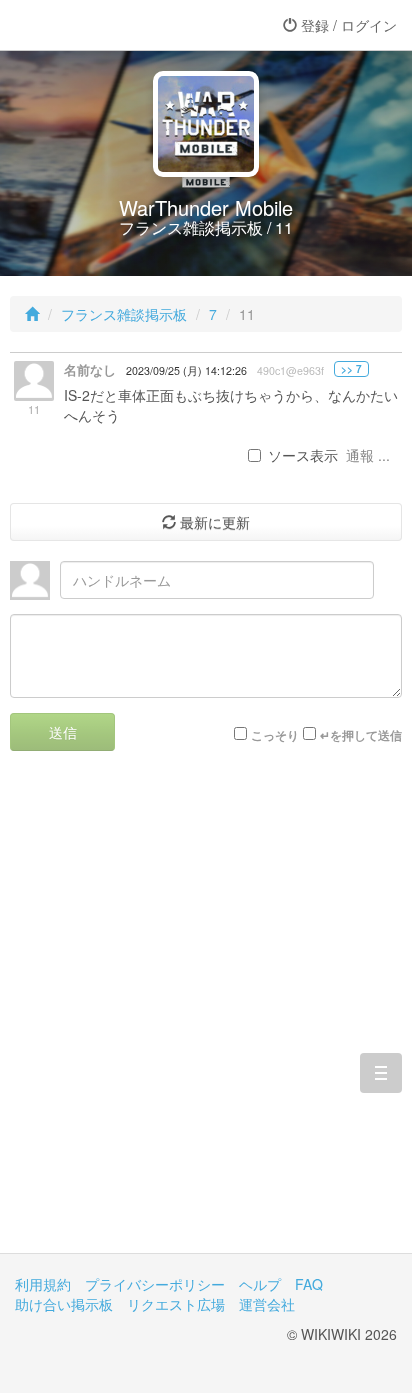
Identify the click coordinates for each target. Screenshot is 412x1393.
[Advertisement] (206, 1017)
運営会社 (267, 1304)
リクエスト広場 (176, 1304)
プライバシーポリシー (155, 1284)
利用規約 (43, 1284)
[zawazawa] (95, 25)
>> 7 (351, 369)
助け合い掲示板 (64, 1304)
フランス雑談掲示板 (124, 314)
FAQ (309, 1284)
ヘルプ (260, 1284)
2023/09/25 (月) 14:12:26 (186, 370)
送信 (63, 732)
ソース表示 (303, 455)
